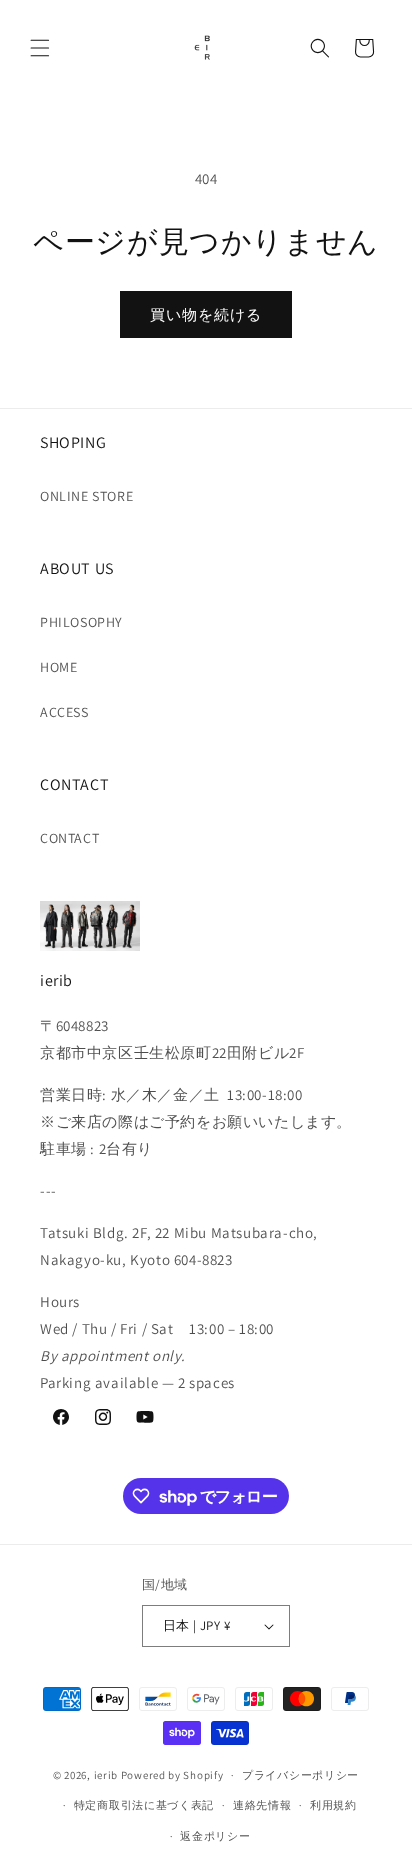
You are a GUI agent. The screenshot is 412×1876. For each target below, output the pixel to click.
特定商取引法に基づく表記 (144, 1805)
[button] (40, 48)
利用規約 (333, 1805)
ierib (106, 1775)
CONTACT (69, 838)
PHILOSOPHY (81, 622)
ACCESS (64, 712)
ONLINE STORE (86, 496)
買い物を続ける (206, 314)
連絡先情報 (262, 1805)
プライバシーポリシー (300, 1775)
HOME (58, 667)
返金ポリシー (215, 1836)
